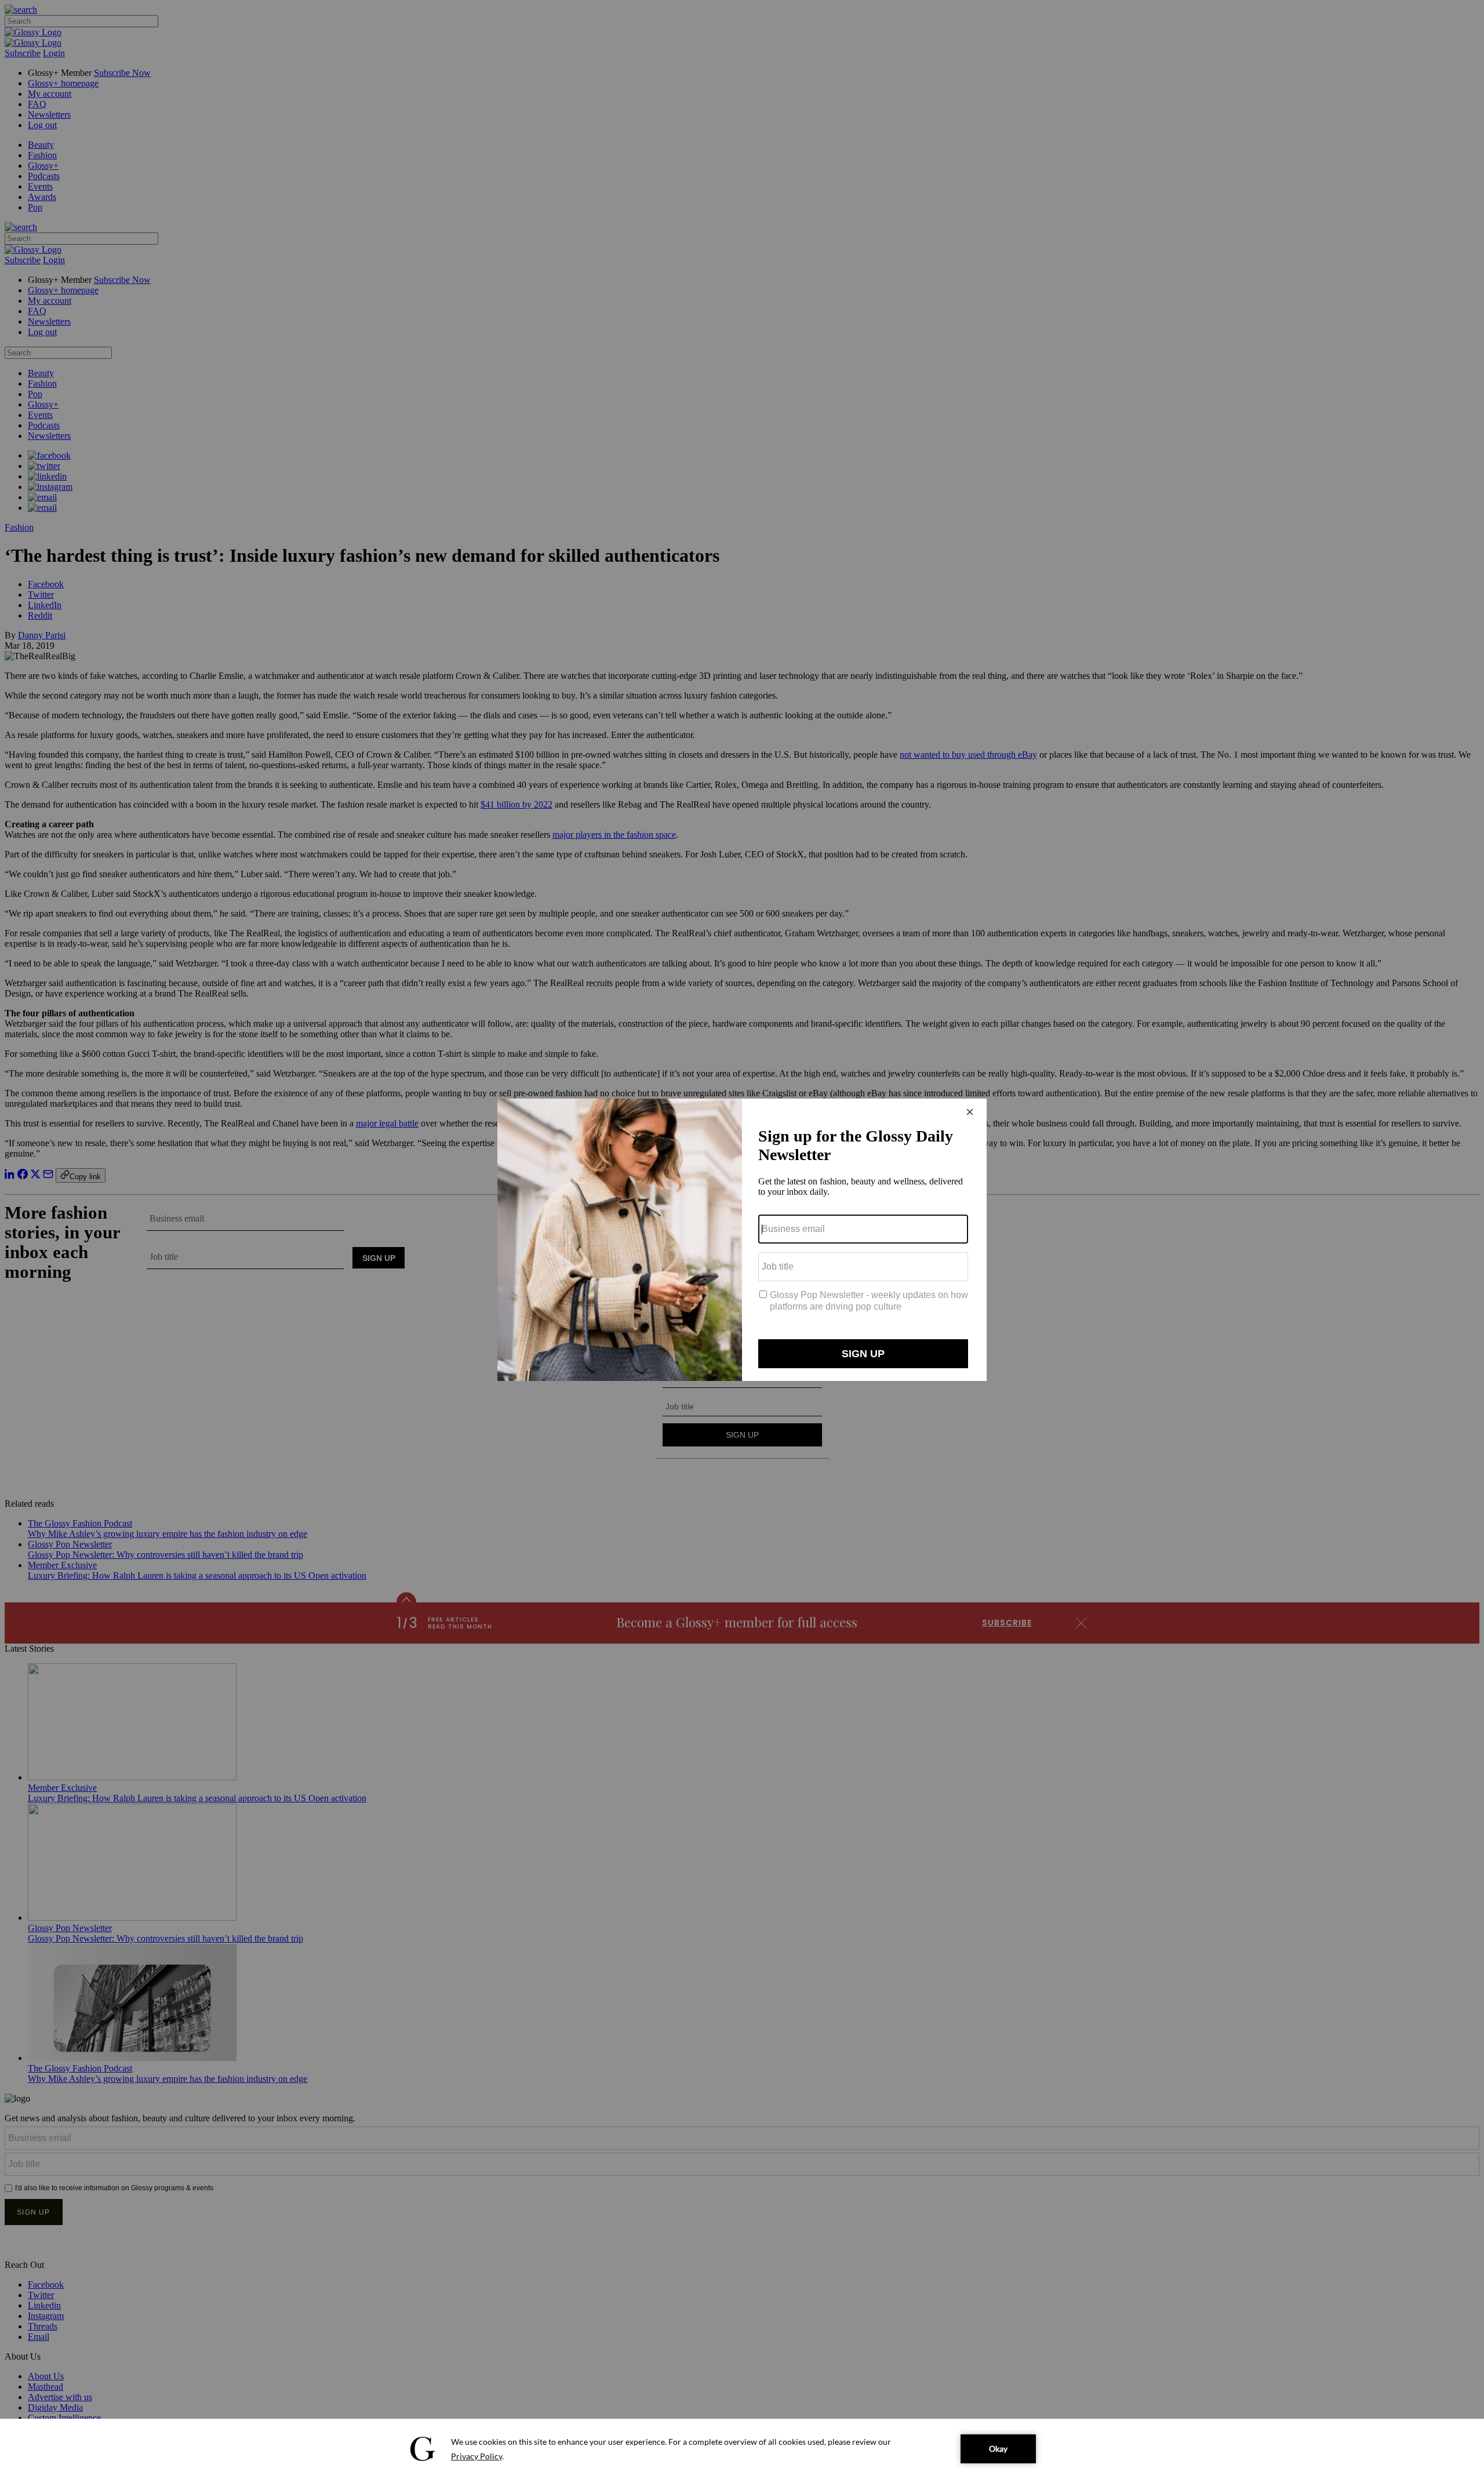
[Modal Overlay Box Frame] (742, 1240)
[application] (742, 2449)
